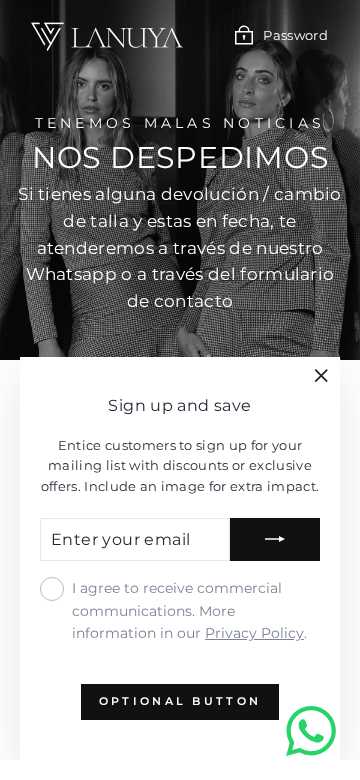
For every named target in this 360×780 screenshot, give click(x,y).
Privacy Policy (254, 633)
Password (295, 35)
